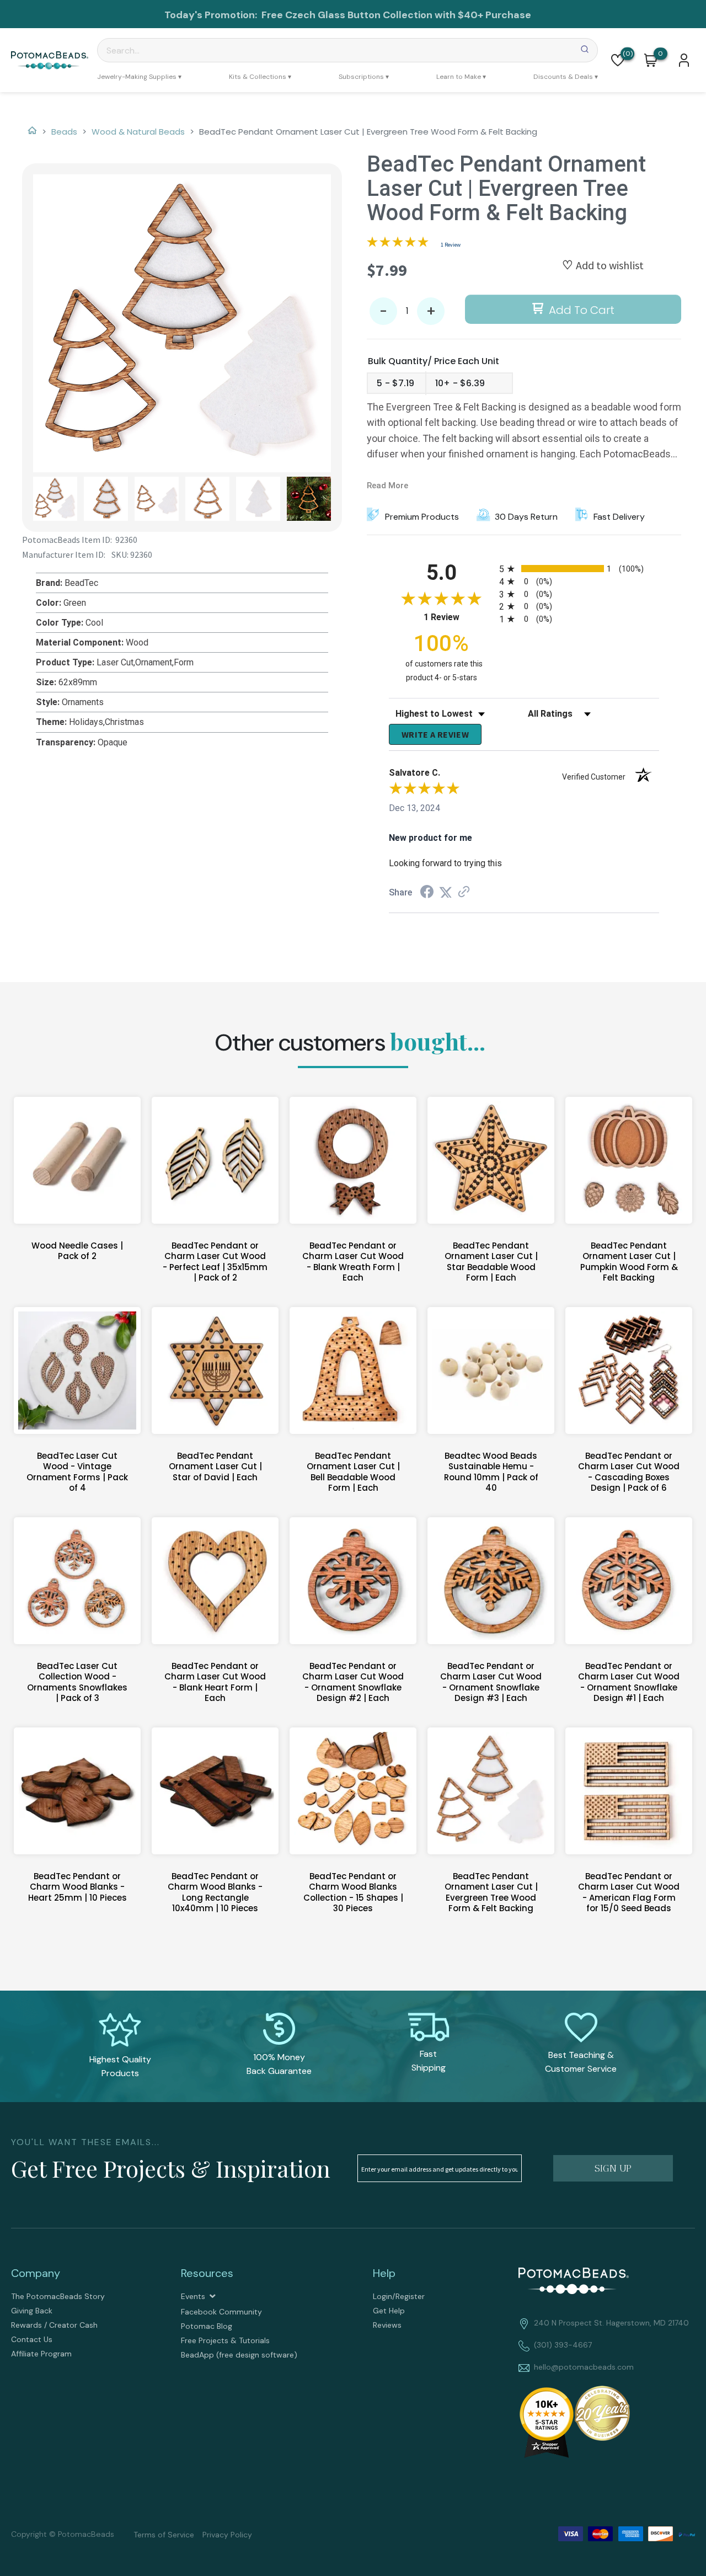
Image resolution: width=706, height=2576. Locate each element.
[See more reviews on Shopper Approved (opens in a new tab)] (464, 892)
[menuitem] (139, 77)
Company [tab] (36, 2273)
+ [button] (431, 311)
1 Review (451, 245)
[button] (618, 60)
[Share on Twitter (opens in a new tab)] (446, 892)
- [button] (383, 311)
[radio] (579, 569)
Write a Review (435, 734)
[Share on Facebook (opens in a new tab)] (427, 893)
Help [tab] (384, 2273)
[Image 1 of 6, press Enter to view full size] (182, 323)
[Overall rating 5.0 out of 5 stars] (398, 244)
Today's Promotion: (212, 15)
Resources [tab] (207, 2273)
